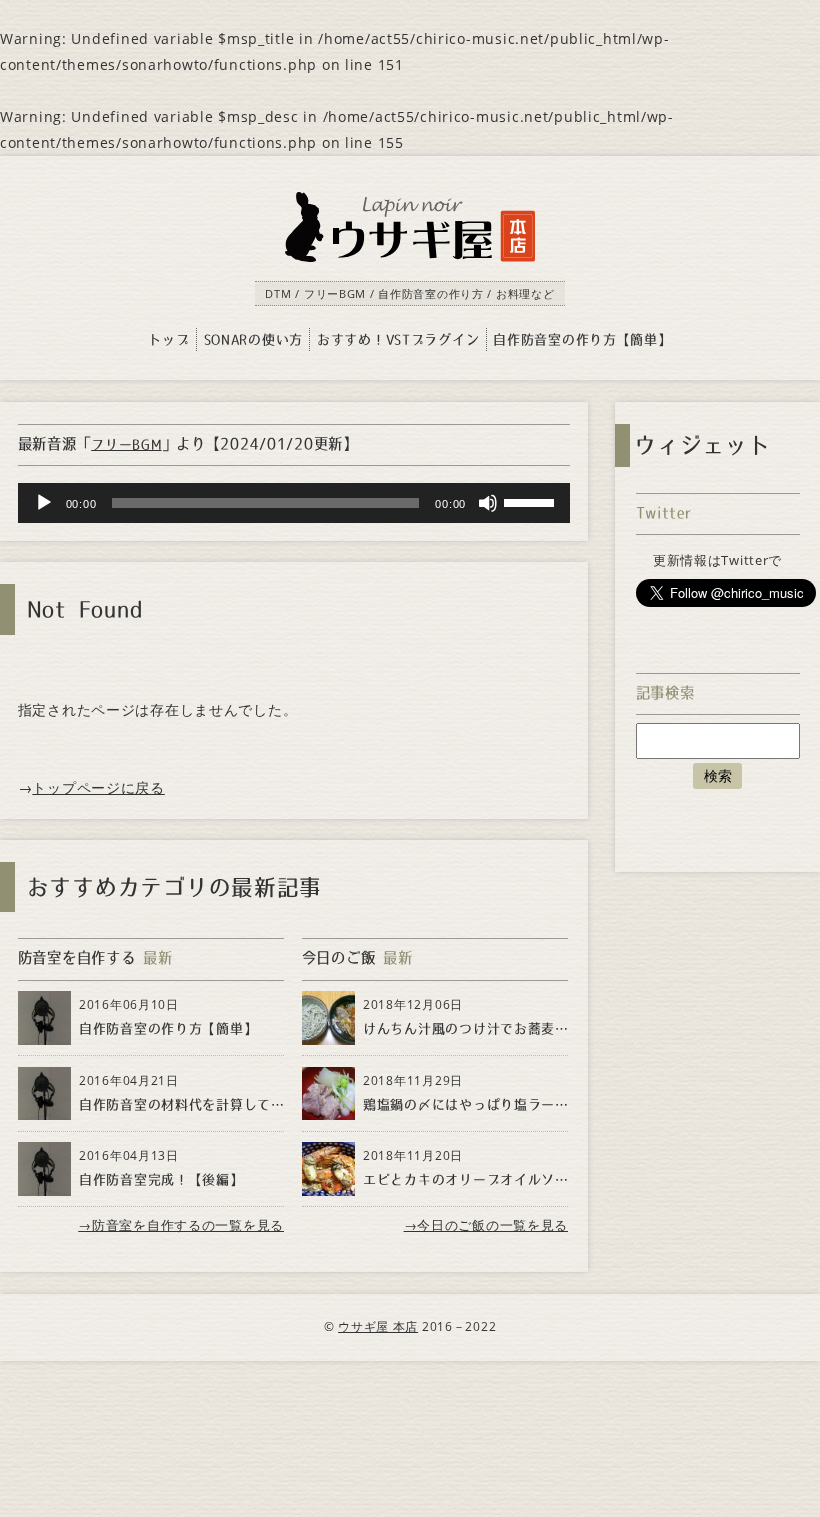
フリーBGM (126, 444)
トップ (168, 339)
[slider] (532, 501)
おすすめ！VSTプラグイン (398, 339)
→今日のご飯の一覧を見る (486, 1225)
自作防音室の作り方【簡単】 (582, 339)
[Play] (44, 503)
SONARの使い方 (253, 339)
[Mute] (488, 503)
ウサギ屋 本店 (378, 1326)
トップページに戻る (98, 787)
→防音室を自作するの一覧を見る (181, 1225)
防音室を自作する (77, 958)
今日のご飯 (339, 958)
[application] (294, 503)
